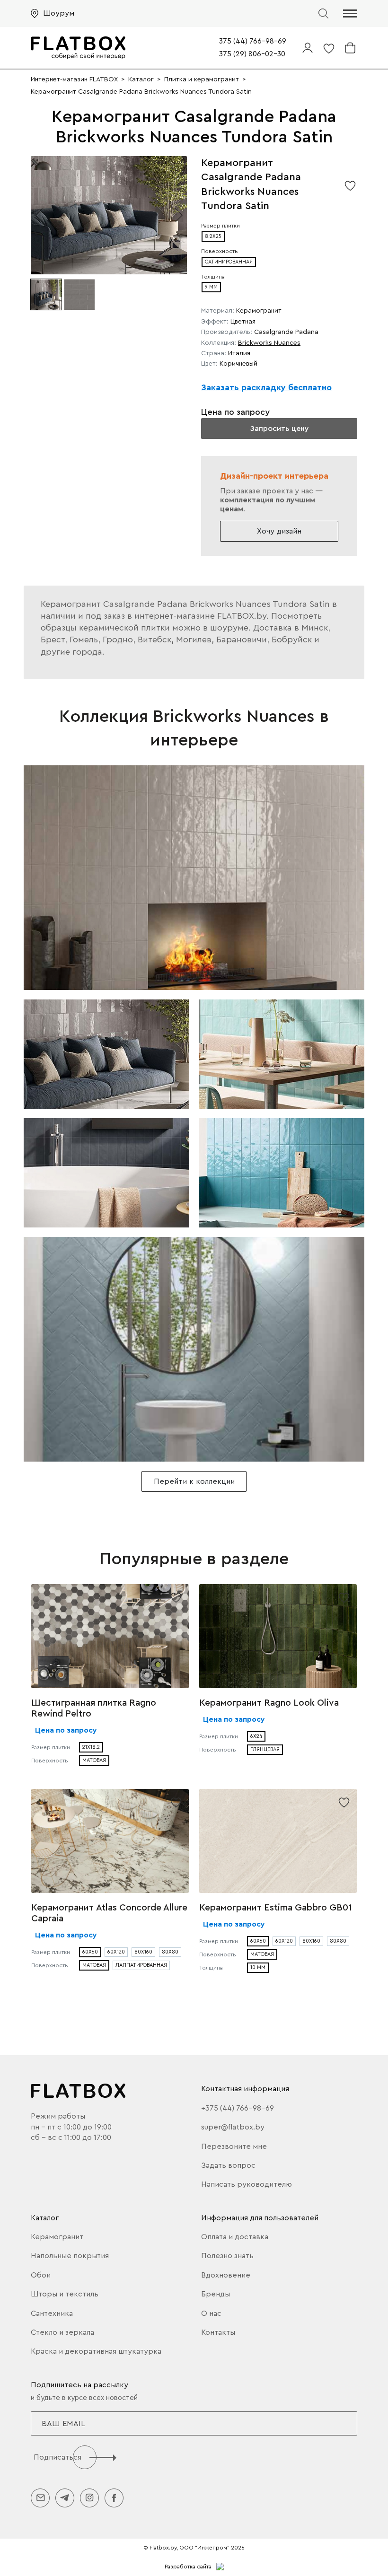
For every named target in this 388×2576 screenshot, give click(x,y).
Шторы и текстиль (65, 2294)
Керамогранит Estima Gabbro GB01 (276, 1908)
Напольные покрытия (70, 2256)
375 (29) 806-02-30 (252, 54)
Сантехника (52, 2313)
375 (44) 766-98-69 (253, 41)
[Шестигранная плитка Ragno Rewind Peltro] (110, 1636)
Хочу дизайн (279, 531)
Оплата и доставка (235, 2237)
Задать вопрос (228, 2165)
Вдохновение (226, 2275)
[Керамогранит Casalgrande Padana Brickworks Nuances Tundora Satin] (194, 878)
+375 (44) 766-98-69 (238, 2108)
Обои (41, 2275)
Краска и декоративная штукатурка (96, 2351)
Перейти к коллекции (194, 1481)
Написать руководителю (247, 2184)
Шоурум (59, 13)
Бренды (216, 2294)
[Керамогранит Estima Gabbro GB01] (278, 1841)
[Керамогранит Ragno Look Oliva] (278, 1636)
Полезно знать (227, 2256)
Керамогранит (57, 2237)
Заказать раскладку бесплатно (266, 387)
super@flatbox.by (233, 2127)
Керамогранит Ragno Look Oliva (269, 1703)
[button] (350, 13)
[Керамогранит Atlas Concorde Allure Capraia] (110, 1841)
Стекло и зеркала (62, 2332)
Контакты (218, 2332)
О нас (211, 2313)
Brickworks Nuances (269, 343)
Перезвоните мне (234, 2147)
